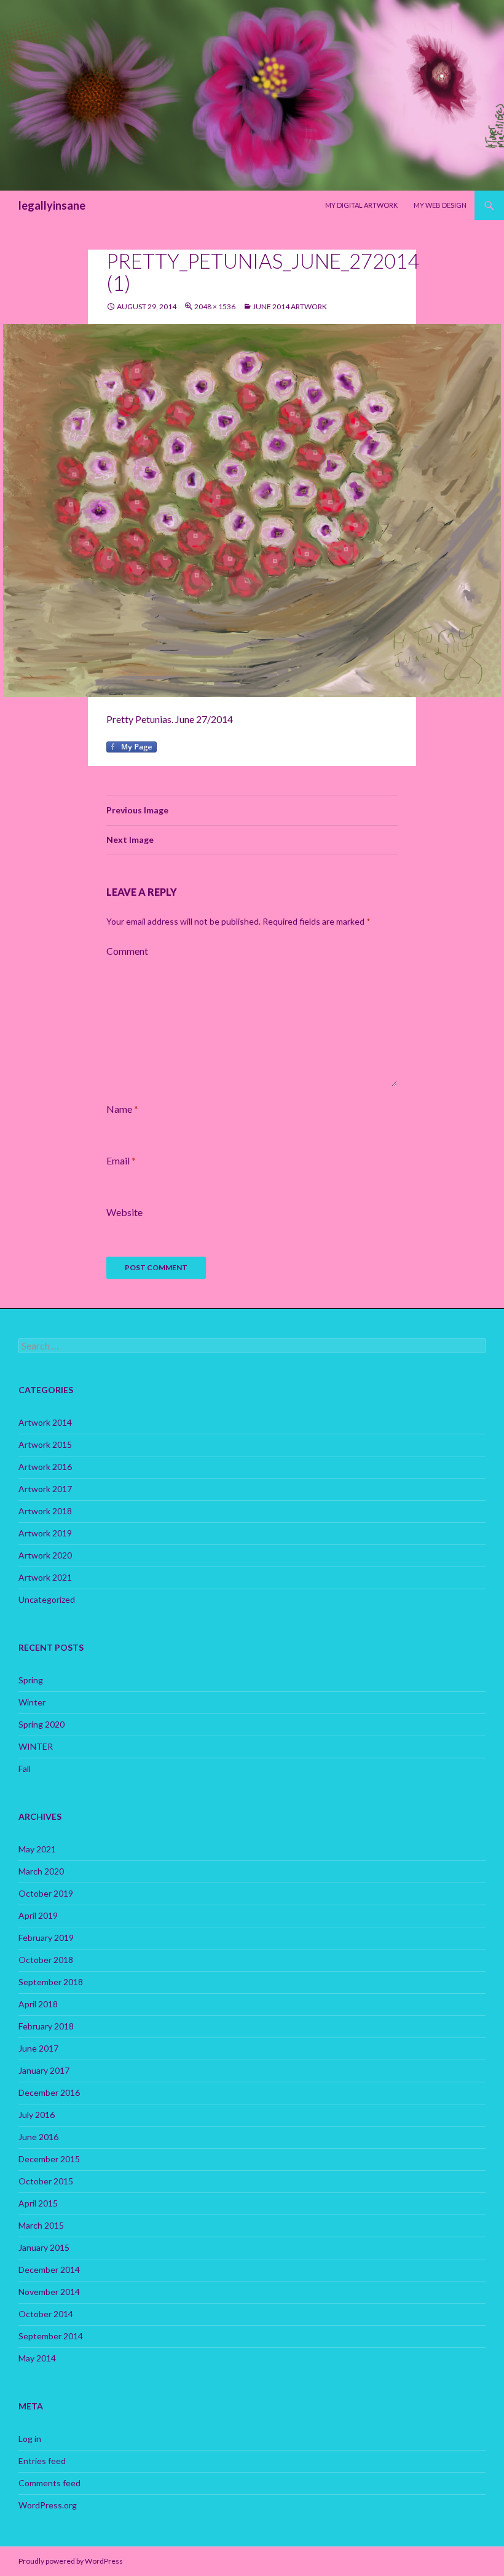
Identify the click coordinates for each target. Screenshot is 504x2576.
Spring (31, 1680)
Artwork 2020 (45, 1555)
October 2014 (46, 2314)
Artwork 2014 (45, 1422)
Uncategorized (47, 1599)
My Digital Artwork (361, 205)
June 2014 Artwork (290, 306)
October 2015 (46, 2181)
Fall (25, 1768)
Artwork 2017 (45, 1489)
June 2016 (38, 2137)
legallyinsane (52, 205)
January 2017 (44, 2070)
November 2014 (49, 2292)
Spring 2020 (41, 1724)
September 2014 (51, 2336)
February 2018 (46, 2026)
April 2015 (38, 2203)
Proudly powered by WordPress (71, 2561)
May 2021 (37, 1849)
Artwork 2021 (45, 1577)
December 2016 (49, 2092)
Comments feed (49, 2483)
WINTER (36, 1746)
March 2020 (41, 1871)
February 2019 (46, 1938)
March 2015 (41, 2225)
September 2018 (51, 1982)
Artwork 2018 (45, 1511)
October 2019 (46, 1893)
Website (124, 1212)
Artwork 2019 (45, 1533)
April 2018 (38, 2004)
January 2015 (44, 2247)
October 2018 (46, 1960)
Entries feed (42, 2461)
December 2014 (49, 2270)
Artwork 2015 (45, 1444)
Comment (127, 951)
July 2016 (37, 2115)
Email (121, 1160)
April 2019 (38, 1915)
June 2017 (38, 2048)
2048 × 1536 (215, 306)
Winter (32, 1702)
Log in (30, 2439)
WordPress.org (48, 2505)
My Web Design (440, 205)
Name (122, 1109)
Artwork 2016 (45, 1467)
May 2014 (37, 2358)
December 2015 (49, 2159)
